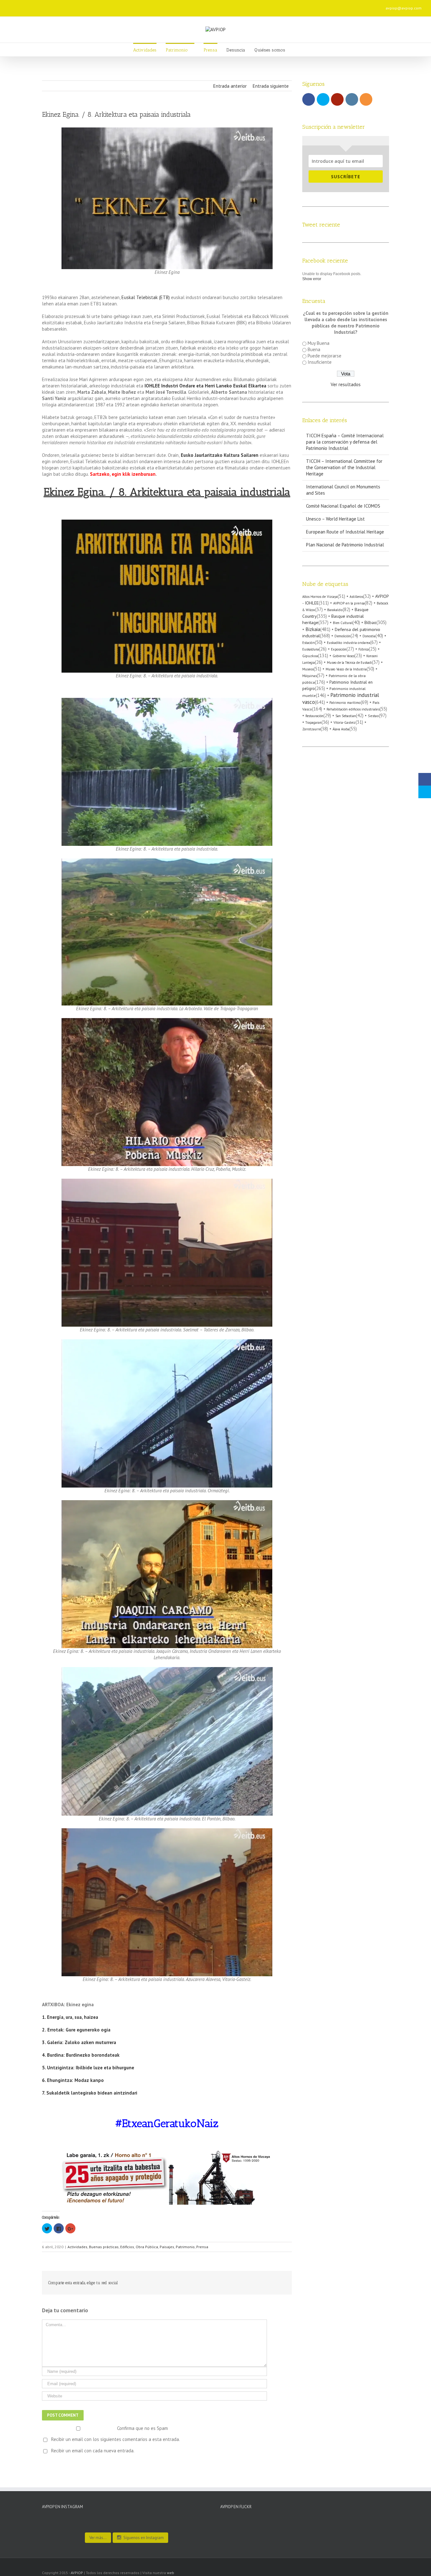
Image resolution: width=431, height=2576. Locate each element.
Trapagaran (313, 722)
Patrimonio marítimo (345, 703)
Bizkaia (313, 629)
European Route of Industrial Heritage (345, 532)
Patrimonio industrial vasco (341, 698)
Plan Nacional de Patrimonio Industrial (345, 545)
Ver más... (98, 2538)
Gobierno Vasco (343, 656)
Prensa (202, 2247)
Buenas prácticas (104, 2247)
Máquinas (310, 676)
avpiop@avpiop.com (404, 8)
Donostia (369, 636)
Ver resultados (346, 384)
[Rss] (132, 6)
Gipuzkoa (310, 656)
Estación (309, 643)
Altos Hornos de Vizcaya (320, 597)
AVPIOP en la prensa (349, 603)
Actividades (77, 2247)
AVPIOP (77, 2573)
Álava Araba (341, 729)
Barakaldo (335, 610)
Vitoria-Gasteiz (345, 722)
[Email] (142, 6)
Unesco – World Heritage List (335, 519)
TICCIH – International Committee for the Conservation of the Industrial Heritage (344, 467)
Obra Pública (147, 2247)
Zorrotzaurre (311, 729)
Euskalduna (311, 649)
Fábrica (364, 649)
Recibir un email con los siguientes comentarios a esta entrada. (115, 2439)
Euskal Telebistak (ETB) (146, 297)
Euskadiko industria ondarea (348, 643)
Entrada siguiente (271, 86)
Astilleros (356, 597)
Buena (314, 349)
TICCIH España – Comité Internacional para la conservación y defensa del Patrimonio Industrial (345, 442)
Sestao (373, 716)
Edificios (127, 2247)
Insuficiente (320, 362)
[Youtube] (112, 6)
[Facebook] (92, 6)
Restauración (314, 716)
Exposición (339, 649)
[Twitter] (102, 6)
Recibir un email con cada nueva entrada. (93, 2451)
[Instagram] (122, 6)
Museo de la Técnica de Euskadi (349, 663)
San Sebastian (346, 716)
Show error (312, 279)
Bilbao (370, 622)
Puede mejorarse (325, 356)
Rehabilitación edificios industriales (353, 709)
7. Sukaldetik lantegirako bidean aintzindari (90, 2093)
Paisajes (167, 2247)
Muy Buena (319, 343)
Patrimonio (185, 2247)
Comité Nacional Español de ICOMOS (343, 506)
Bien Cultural (343, 623)
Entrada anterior (230, 86)
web (171, 2573)
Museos (308, 669)
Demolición (342, 636)
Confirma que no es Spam (142, 2428)
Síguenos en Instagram (144, 2538)
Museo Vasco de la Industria (346, 669)
